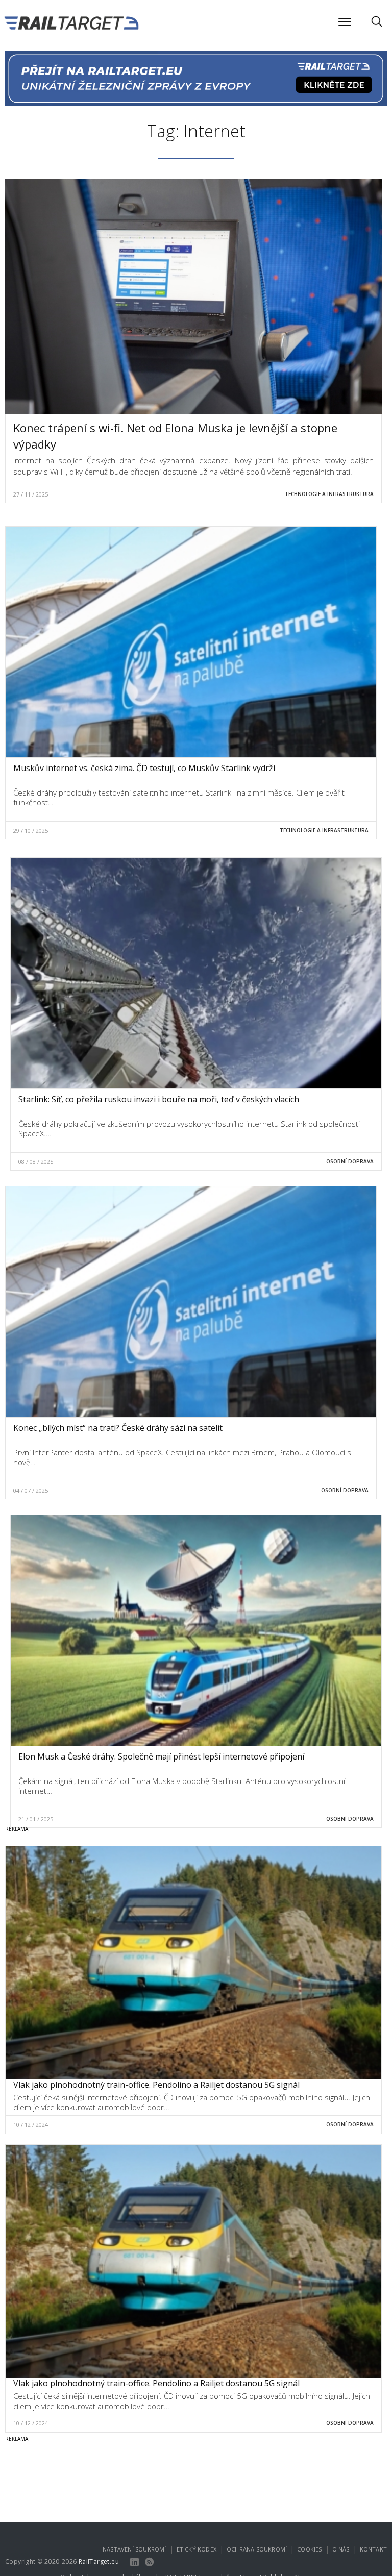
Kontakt (373, 2549)
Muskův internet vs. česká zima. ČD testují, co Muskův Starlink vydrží (144, 768)
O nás (341, 2549)
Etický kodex (197, 2549)
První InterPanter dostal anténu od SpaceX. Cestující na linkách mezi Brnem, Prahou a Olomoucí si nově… (183, 1457)
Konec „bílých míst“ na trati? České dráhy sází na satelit (118, 1428)
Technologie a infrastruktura (329, 494)
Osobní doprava (350, 1161)
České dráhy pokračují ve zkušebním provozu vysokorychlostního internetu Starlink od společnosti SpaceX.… (189, 1129)
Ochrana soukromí (257, 2549)
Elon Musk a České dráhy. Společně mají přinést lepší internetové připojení (161, 1756)
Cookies (309, 2549)
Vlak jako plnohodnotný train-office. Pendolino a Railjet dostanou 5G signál (156, 2085)
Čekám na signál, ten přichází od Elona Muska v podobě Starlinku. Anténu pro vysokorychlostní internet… (182, 1786)
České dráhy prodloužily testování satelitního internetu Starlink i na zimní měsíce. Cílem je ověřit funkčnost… (179, 798)
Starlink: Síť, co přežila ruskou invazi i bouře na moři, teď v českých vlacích (159, 1099)
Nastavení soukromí (134, 2549)
